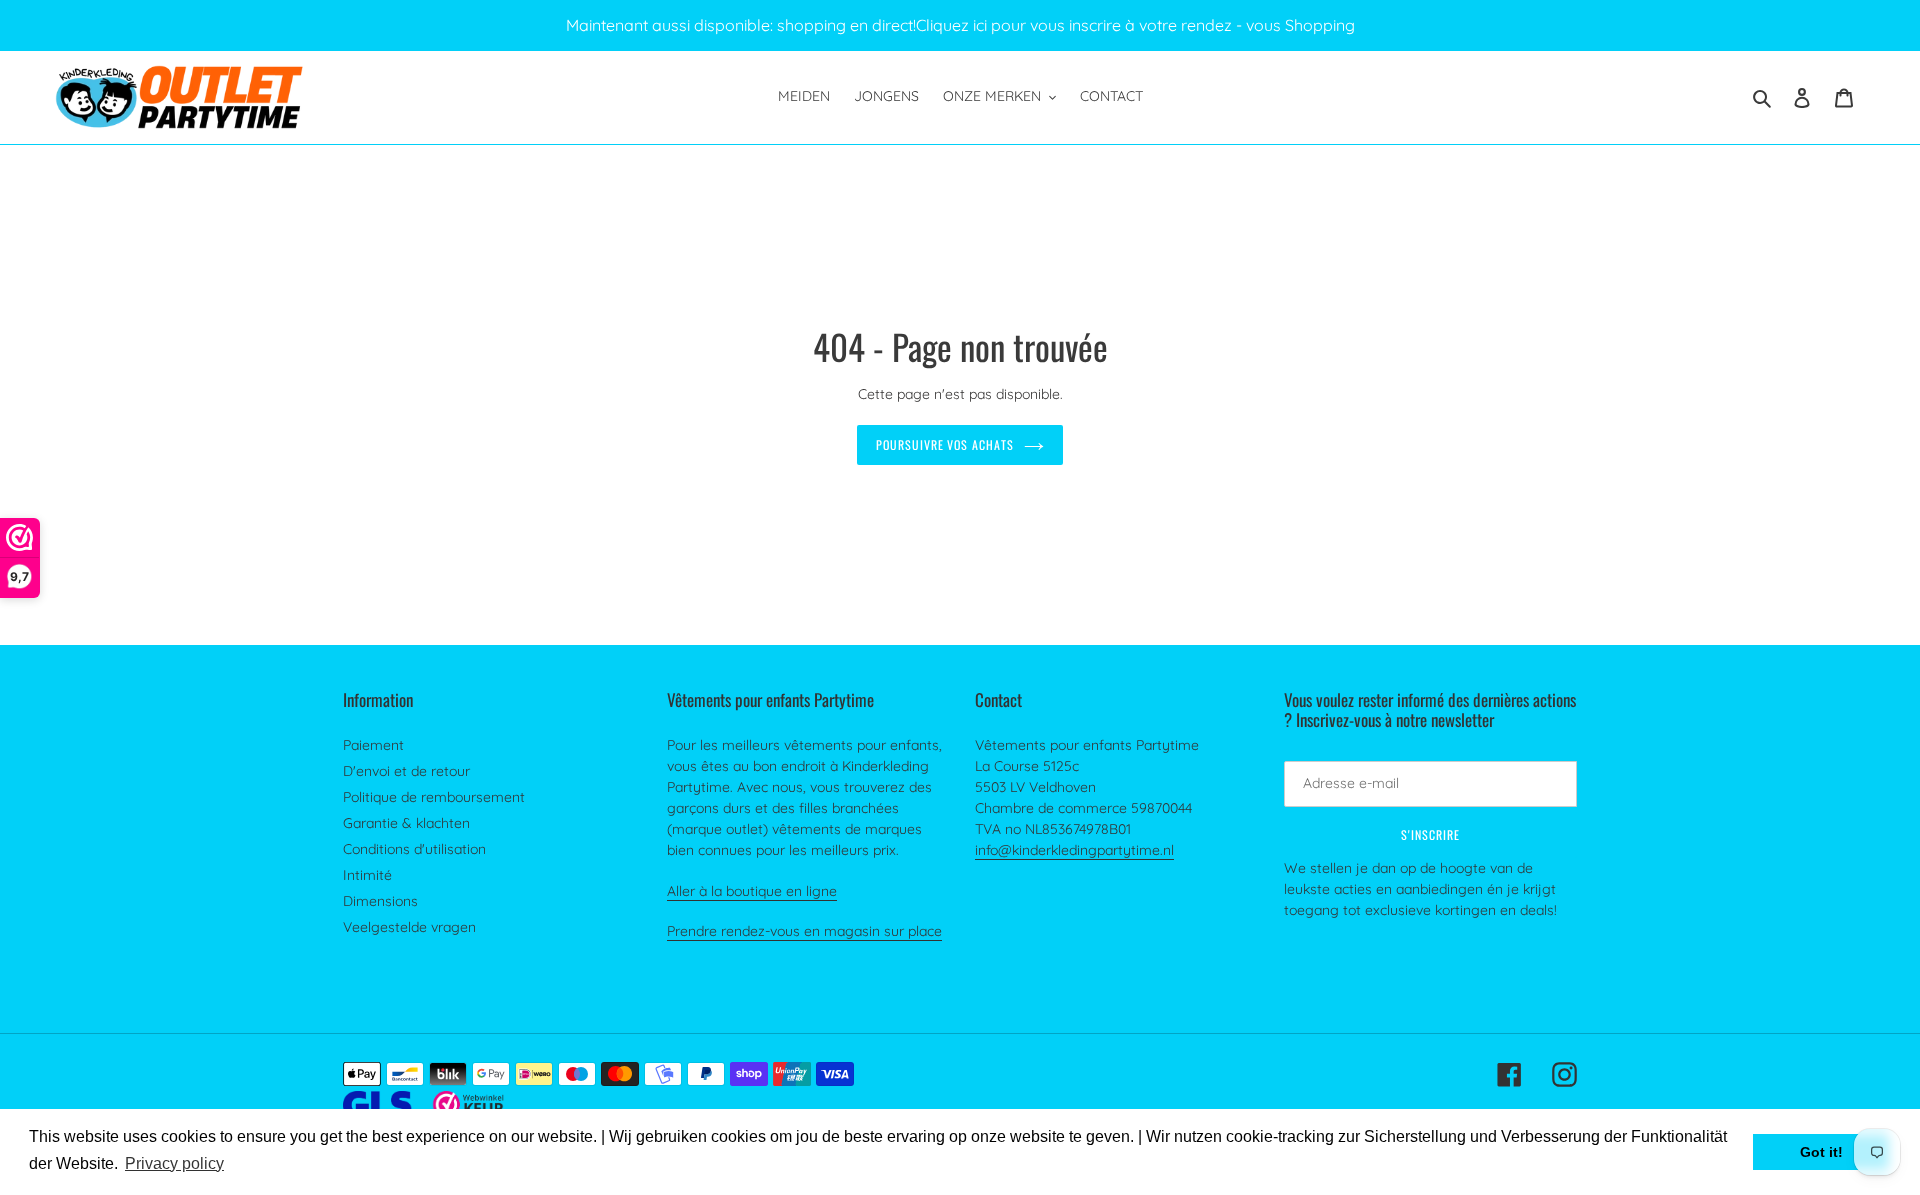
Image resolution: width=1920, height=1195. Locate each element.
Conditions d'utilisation (414, 849)
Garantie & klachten (406, 823)
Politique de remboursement (434, 797)
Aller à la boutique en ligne (752, 891)
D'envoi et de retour (406, 771)
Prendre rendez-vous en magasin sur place (804, 931)
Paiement (373, 745)
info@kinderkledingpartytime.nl (1074, 850)
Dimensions (380, 901)
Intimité (367, 875)
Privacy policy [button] (174, 1163)
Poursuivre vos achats (945, 444)
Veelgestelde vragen (409, 927)
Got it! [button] (1821, 1152)
